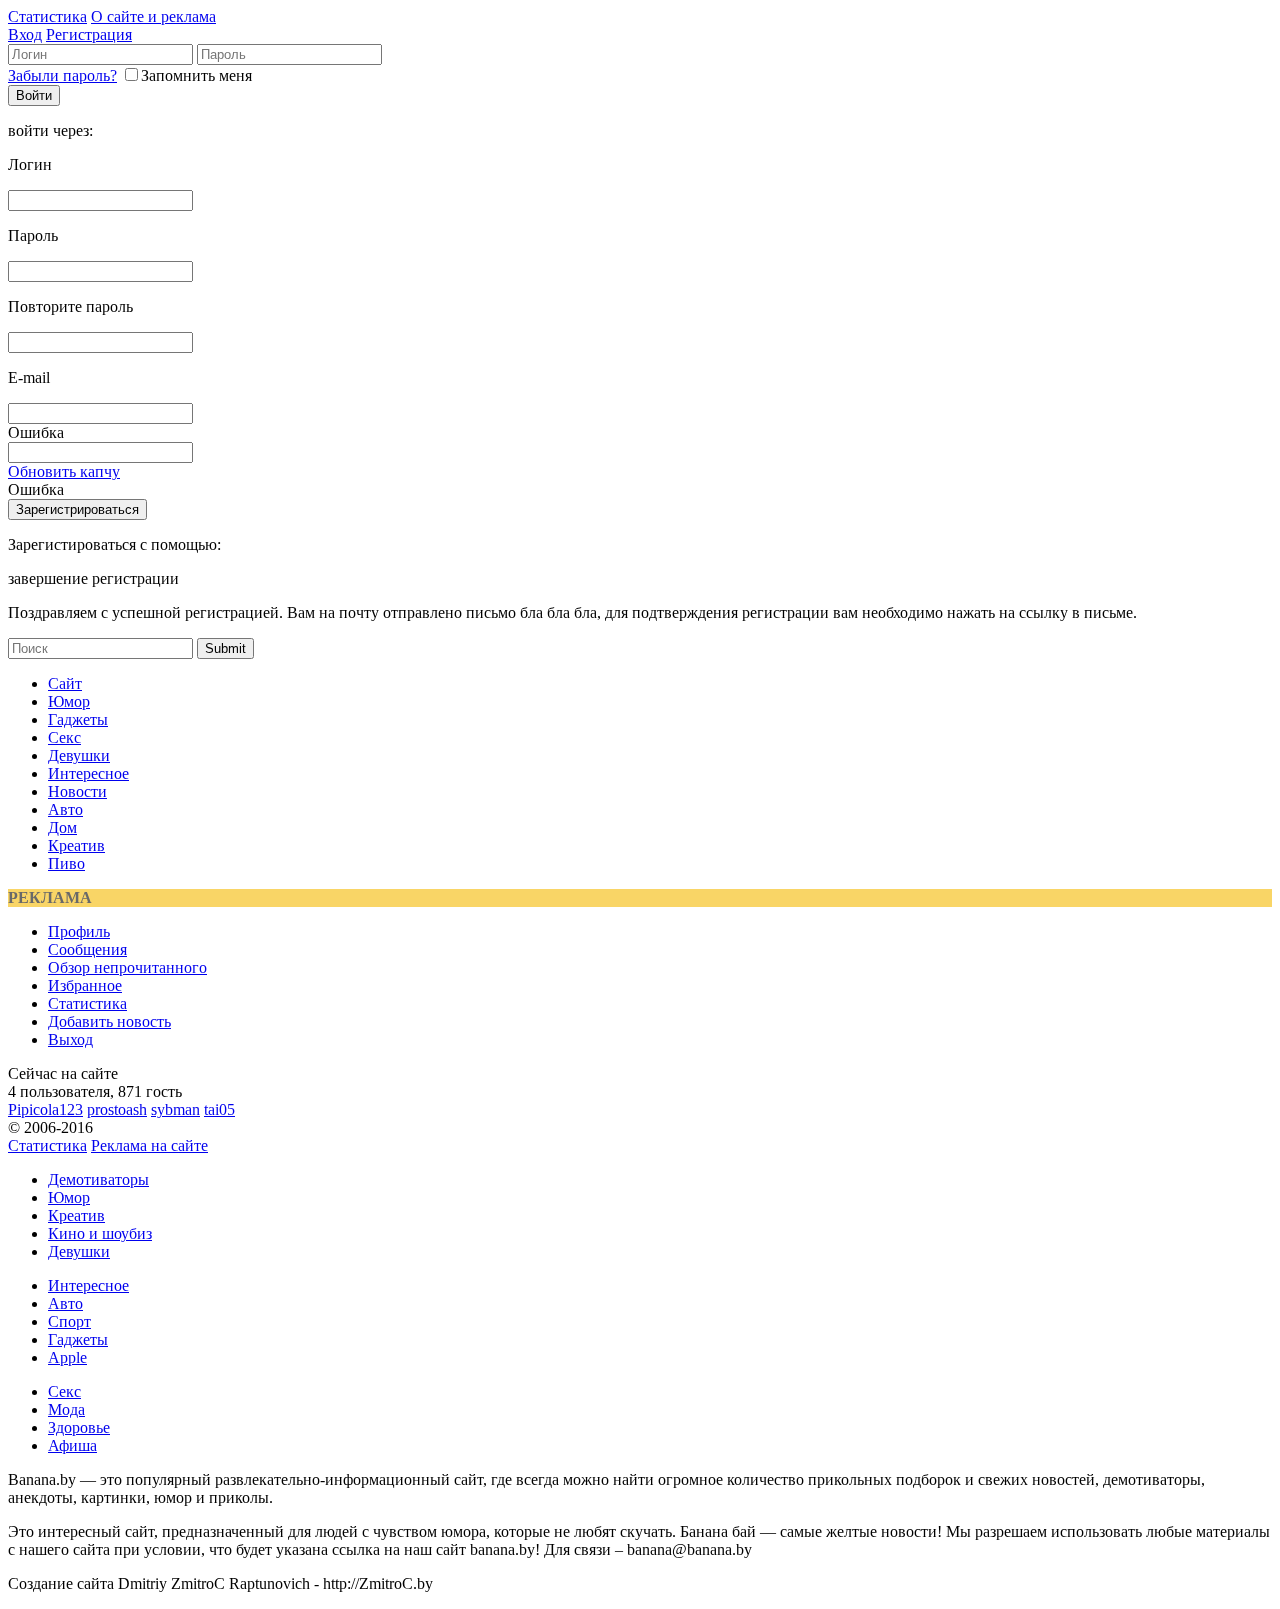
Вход (25, 34)
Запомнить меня (196, 75)
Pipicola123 (45, 1109)
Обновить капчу (64, 471)
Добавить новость (109, 1021)
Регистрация (89, 34)
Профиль (79, 931)
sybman (175, 1109)
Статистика (47, 16)
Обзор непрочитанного (127, 967)
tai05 (219, 1109)
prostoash (117, 1109)
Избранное (85, 985)
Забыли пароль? (62, 75)
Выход (70, 1039)
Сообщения (87, 949)
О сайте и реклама (153, 16)
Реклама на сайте (149, 1145)
